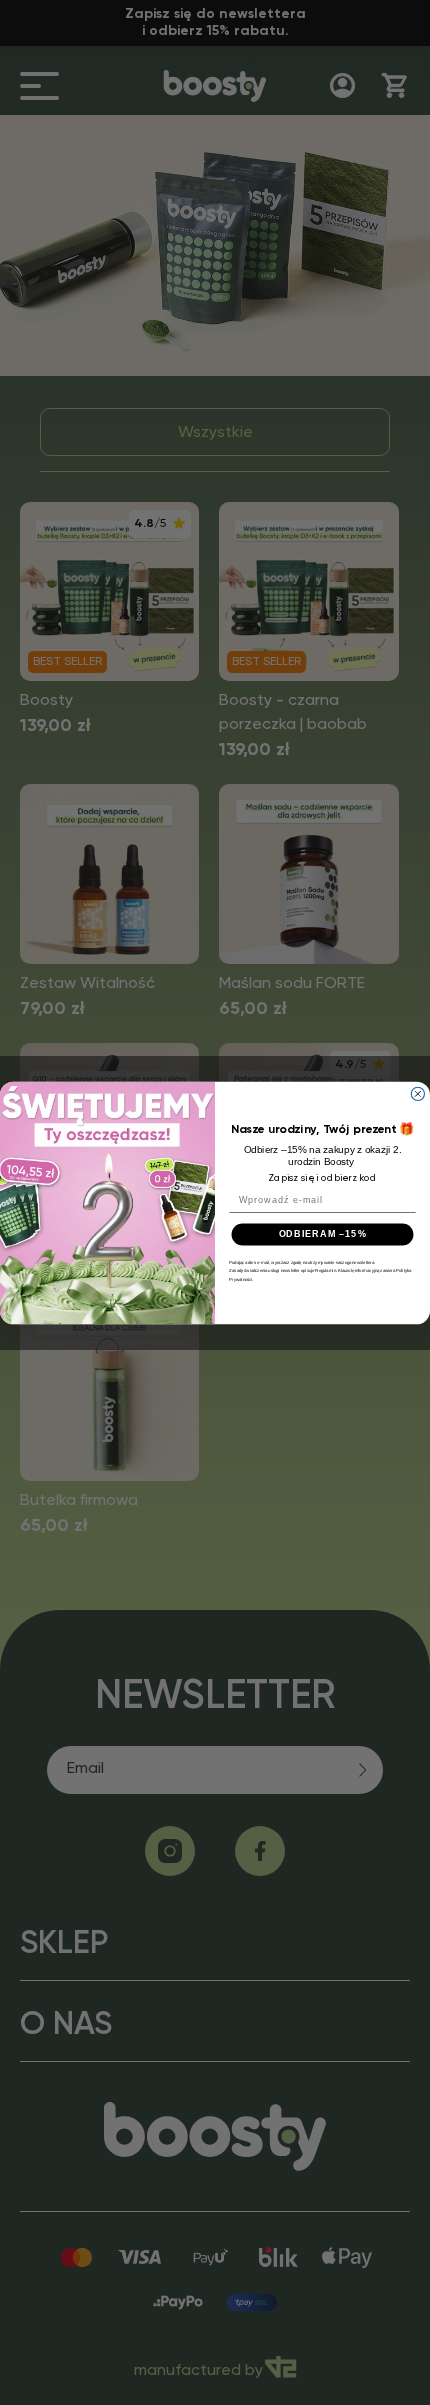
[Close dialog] (417, 1093)
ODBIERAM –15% (323, 1233)
